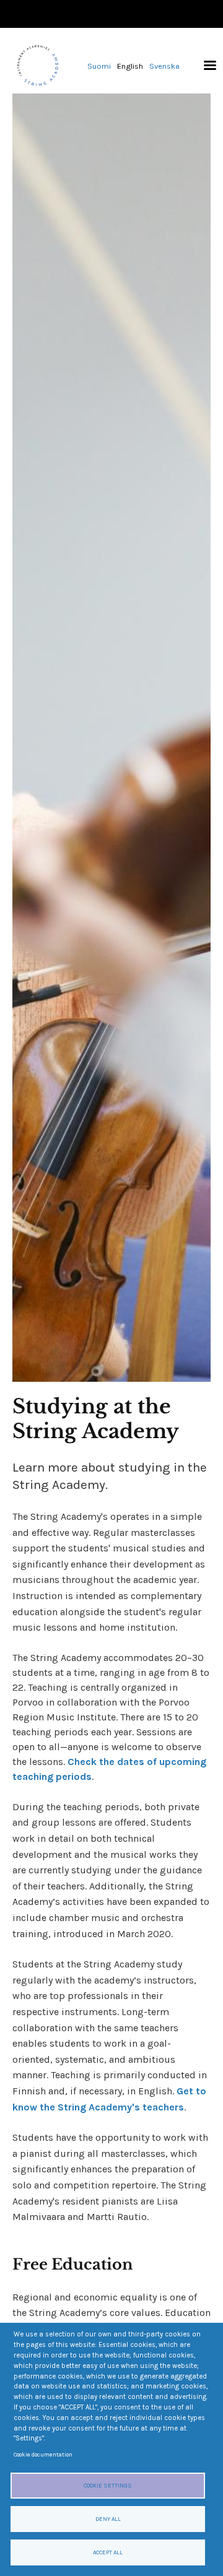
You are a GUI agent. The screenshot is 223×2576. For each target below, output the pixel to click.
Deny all (108, 2519)
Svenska (164, 66)
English (130, 66)
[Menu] (206, 66)
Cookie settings (108, 2485)
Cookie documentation (43, 2454)
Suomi (99, 66)
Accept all (108, 2552)
